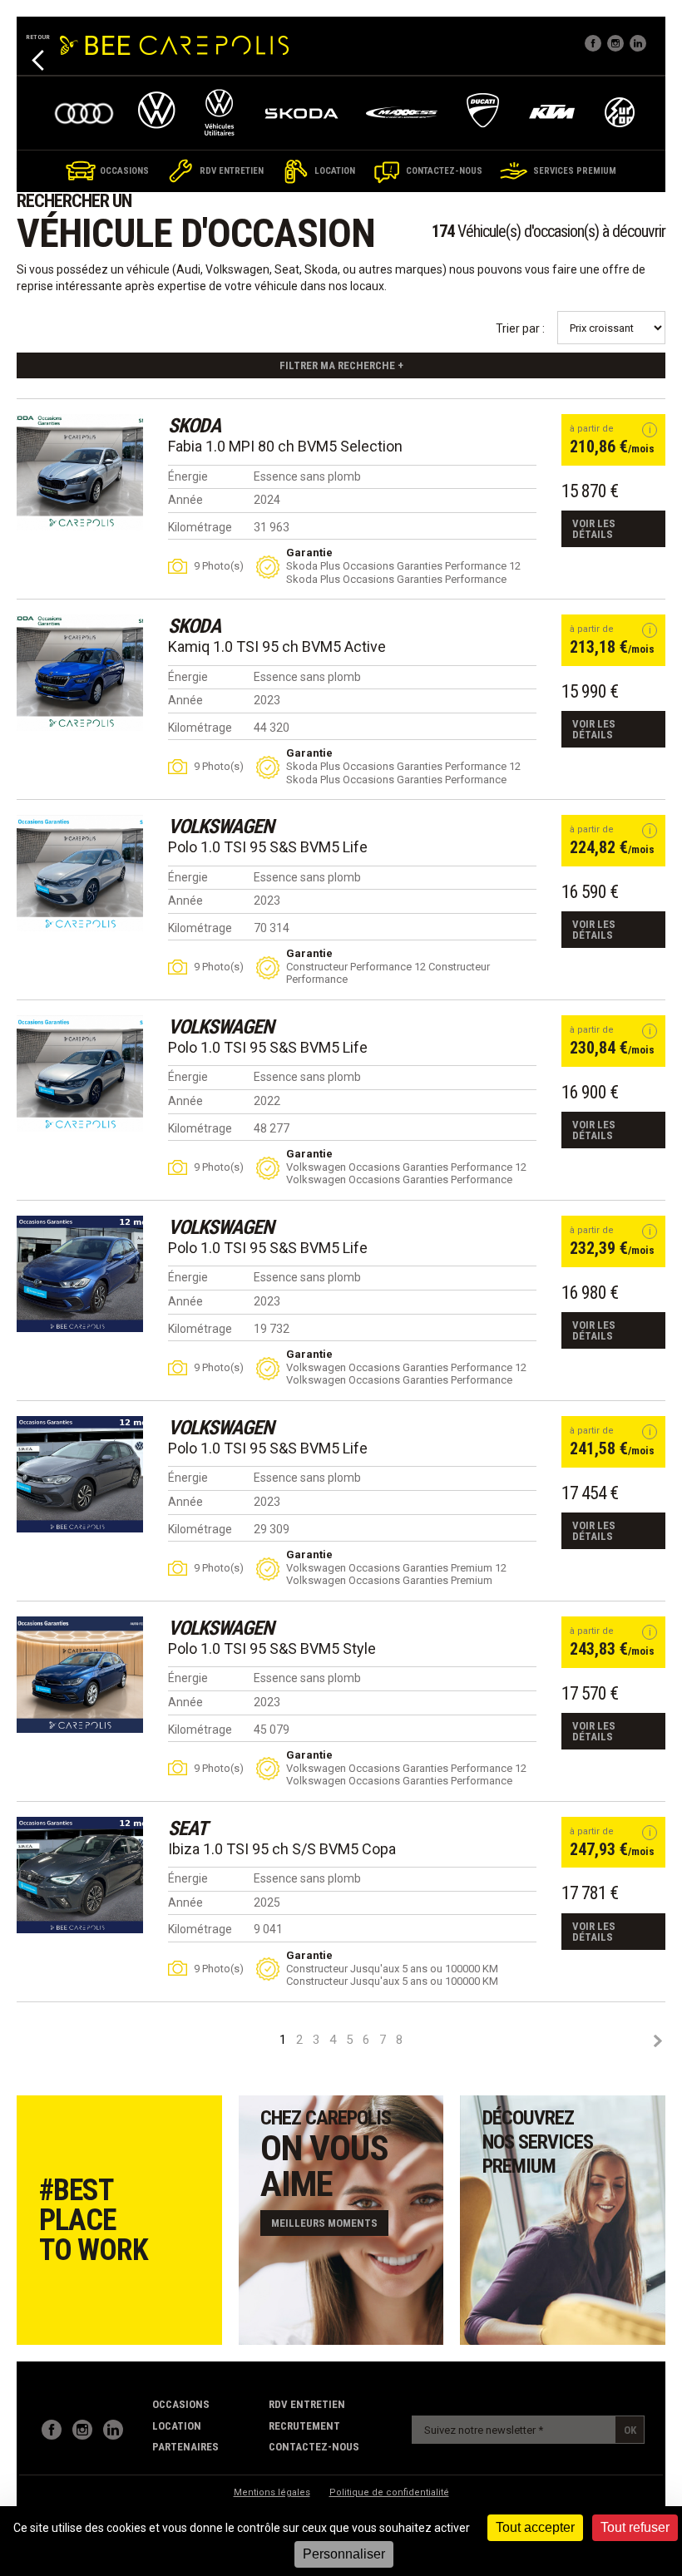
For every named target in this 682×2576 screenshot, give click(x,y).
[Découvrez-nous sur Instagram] (82, 2430)
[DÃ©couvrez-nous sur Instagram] (615, 43)
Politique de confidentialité (389, 2492)
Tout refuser (635, 2527)
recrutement (304, 2426)
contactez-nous (314, 2447)
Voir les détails (594, 529)
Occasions (181, 2404)
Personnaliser (344, 2554)
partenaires (185, 2447)
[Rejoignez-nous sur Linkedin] (638, 43)
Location (177, 2426)
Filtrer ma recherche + (341, 365)
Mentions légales (272, 2492)
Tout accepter (535, 2527)
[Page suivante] (657, 2041)
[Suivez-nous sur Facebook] (593, 43)
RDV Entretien (307, 2404)
